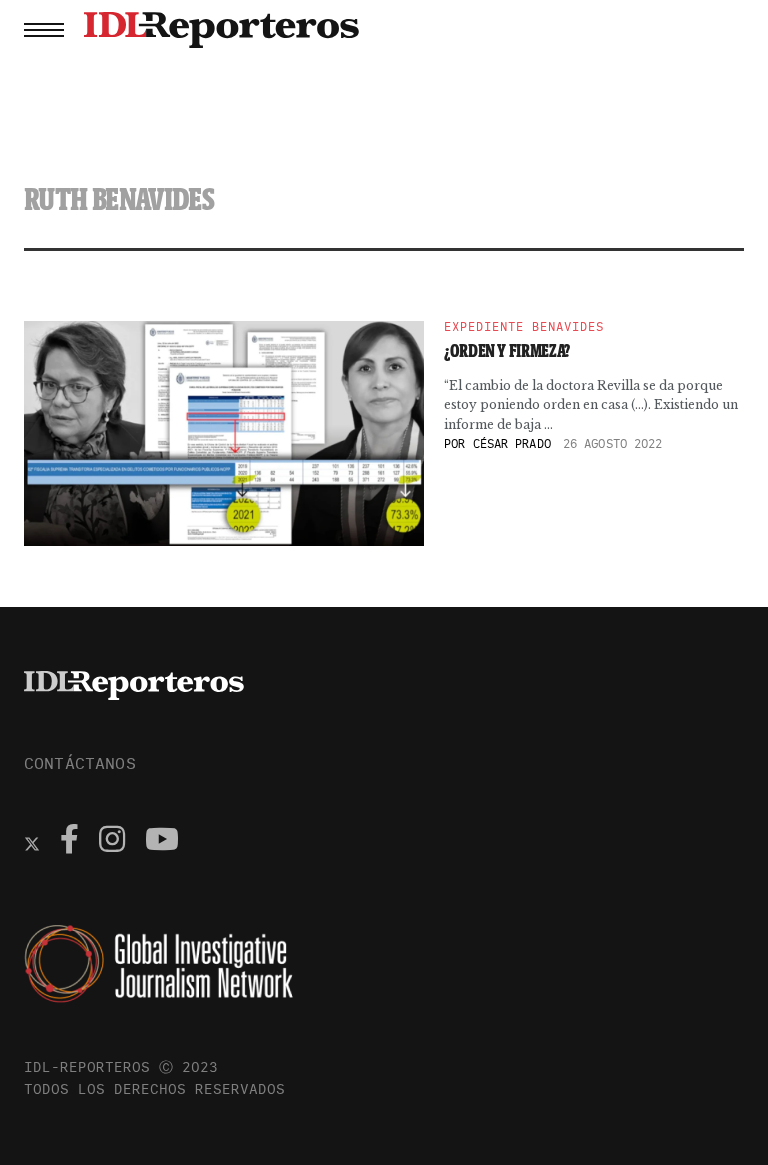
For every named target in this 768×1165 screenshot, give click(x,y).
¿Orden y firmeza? (507, 351)
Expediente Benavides (524, 327)
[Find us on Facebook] (69, 842)
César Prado (512, 443)
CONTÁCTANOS (80, 763)
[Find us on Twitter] (32, 842)
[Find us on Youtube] (162, 842)
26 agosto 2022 (613, 443)
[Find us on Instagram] (112, 842)
